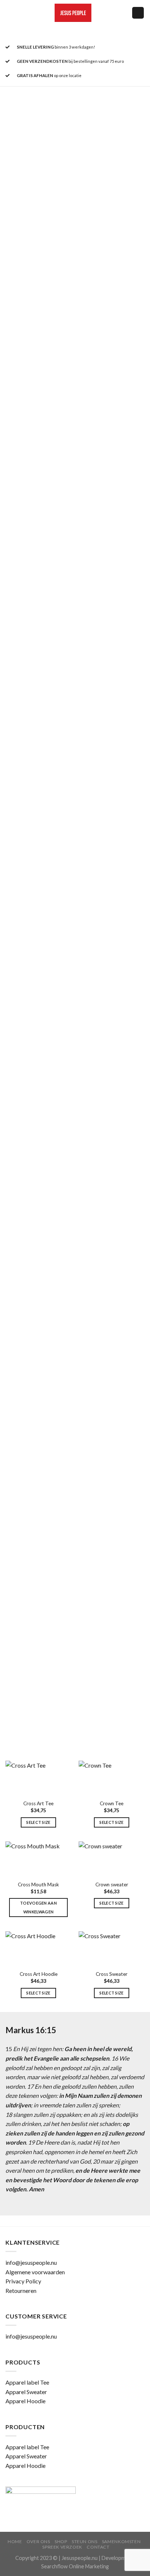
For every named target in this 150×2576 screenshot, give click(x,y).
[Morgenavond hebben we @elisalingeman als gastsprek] (75, 883)
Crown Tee (112, 1803)
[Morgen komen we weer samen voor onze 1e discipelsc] (75, 146)
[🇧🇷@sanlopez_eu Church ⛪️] (75, 1292)
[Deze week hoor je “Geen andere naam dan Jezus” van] (75, 1701)
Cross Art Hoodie (39, 1974)
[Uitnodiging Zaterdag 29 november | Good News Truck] (75, 392)
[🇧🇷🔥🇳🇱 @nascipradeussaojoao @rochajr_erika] (75, 1455)
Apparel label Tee (27, 2382)
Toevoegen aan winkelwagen (38, 1907)
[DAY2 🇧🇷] (75, 1537)
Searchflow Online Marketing (75, 2566)
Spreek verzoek (62, 2547)
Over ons (38, 2541)
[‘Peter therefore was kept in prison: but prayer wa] (75, 965)
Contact (98, 2547)
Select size (38, 1822)
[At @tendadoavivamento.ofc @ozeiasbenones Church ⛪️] (75, 1210)
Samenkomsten (121, 2541)
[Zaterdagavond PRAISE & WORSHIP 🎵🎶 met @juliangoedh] (75, 1046)
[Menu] (10, 13)
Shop (61, 2541)
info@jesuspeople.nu (31, 2262)
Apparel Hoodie (25, 2401)
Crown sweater (112, 1885)
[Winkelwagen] (138, 13)
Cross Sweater (112, 1974)
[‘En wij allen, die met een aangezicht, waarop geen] (75, 1128)
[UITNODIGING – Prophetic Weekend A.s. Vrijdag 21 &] (75, 474)
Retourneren (21, 2291)
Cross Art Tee (38, 1803)
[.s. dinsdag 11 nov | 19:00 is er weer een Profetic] (75, 556)
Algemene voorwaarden (35, 2272)
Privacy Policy (23, 2281)
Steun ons (85, 2541)
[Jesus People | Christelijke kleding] (73, 13)
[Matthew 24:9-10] (75, 1373)
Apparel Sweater (26, 2392)
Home (15, 2541)
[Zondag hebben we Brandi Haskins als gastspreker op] (75, 637)
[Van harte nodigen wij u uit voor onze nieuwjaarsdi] (75, 228)
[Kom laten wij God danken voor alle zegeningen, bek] (75, 310)
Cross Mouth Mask (38, 1885)
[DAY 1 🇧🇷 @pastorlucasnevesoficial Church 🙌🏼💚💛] (75, 1619)
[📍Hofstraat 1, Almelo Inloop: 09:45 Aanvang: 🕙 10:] (75, 719)
